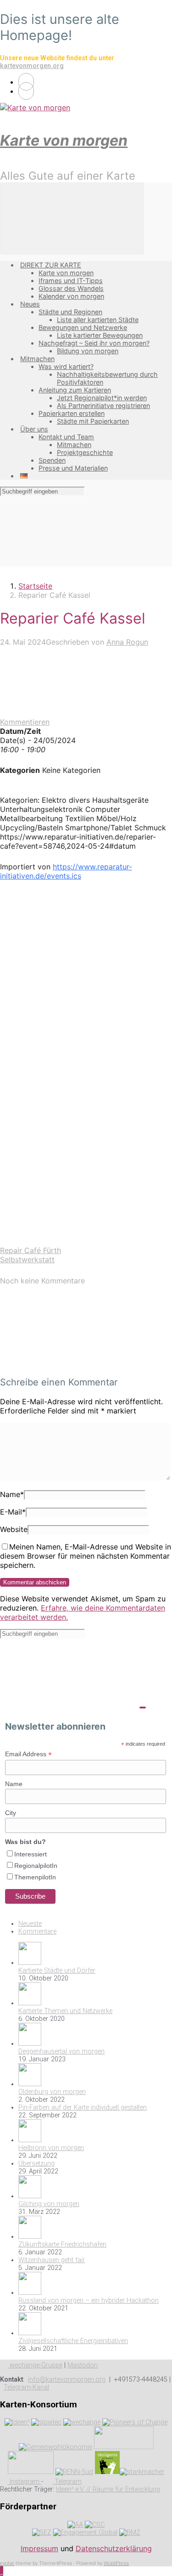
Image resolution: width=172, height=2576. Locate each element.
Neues (30, 304)
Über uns (34, 429)
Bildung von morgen (88, 351)
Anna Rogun (127, 642)
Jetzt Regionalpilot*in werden (102, 398)
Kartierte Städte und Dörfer (57, 1971)
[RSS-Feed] (26, 82)
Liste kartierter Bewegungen (100, 335)
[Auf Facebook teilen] (69, 1029)
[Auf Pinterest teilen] (69, 1100)
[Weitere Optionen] (69, 1241)
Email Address (28, 1754)
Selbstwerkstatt (27, 1260)
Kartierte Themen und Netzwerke (65, 2011)
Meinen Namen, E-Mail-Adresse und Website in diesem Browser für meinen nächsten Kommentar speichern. (86, 1556)
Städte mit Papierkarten (93, 421)
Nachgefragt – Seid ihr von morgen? (94, 343)
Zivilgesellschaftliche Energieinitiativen (73, 2341)
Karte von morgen (64, 140)
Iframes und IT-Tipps (71, 281)
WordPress (116, 2563)
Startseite (35, 586)
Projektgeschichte (85, 452)
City (11, 1813)
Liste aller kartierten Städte (98, 320)
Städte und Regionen (70, 312)
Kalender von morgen (71, 296)
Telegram (67, 2482)
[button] (2, 2571)
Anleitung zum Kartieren (75, 390)
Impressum (39, 2548)
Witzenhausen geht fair (52, 2260)
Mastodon (83, 2365)
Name (12, 1494)
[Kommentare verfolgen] (69, 1364)
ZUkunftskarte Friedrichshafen (62, 2244)
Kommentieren (25, 722)
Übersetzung (36, 2164)
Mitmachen (37, 359)
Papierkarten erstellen (72, 413)
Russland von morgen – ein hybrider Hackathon (89, 2301)
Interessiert (31, 1854)
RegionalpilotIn (36, 1866)
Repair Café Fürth (31, 1250)
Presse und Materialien (73, 468)
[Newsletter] (26, 91)
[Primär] (72, 218)
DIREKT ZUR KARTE (51, 265)
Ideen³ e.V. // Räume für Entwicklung (108, 2489)
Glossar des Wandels (71, 288)
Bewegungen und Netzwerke (83, 327)
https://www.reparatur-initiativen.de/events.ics (66, 871)
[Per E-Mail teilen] (69, 1170)
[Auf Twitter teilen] (69, 958)
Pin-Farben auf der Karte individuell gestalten (83, 2108)
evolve (7, 2563)
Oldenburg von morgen (52, 2092)
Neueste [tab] (30, 1924)
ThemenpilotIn (35, 1877)
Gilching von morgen (49, 2204)
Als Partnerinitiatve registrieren (103, 406)
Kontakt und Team (66, 437)
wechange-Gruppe (35, 2365)
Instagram (25, 2482)
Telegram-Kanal (26, 2387)
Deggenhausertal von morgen (61, 2051)
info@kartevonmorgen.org (67, 2380)
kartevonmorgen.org (32, 66)
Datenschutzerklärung (114, 2548)
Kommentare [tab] (37, 1932)
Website (14, 1529)
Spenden (52, 460)
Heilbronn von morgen (51, 2148)
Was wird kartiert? (66, 366)
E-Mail (13, 1512)
